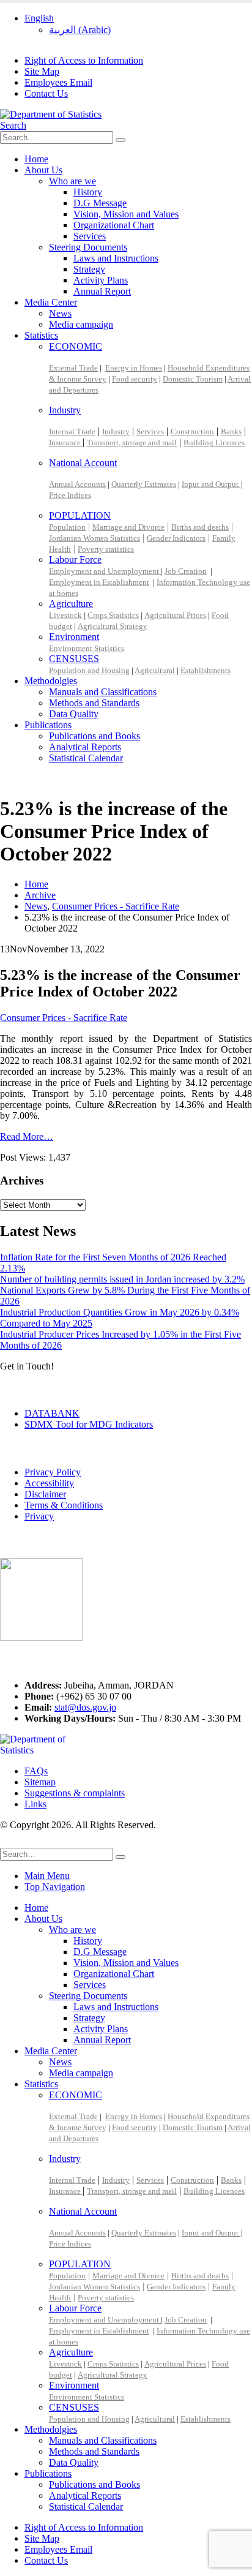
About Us (43, 170)
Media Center (51, 302)
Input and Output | (212, 484)
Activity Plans (101, 280)
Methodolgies (51, 681)
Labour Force (75, 559)
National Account (83, 463)
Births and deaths (200, 527)
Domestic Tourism (193, 379)
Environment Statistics (87, 648)
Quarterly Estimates (144, 484)
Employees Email (58, 82)
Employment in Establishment (99, 582)
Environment (74, 637)
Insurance (66, 443)
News (60, 313)
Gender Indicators (176, 538)
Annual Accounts (77, 484)
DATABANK (52, 1413)
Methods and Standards (94, 703)
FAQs (36, 1771)
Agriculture (71, 604)
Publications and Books (94, 736)
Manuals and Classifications (103, 692)
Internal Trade (72, 431)
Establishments (206, 670)
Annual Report (102, 291)
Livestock (65, 615)
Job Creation (186, 571)
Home (36, 159)
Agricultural (155, 670)
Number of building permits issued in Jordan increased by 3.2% (122, 1279)
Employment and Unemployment (105, 571)
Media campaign (81, 324)
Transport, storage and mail (132, 443)
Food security (135, 379)
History (88, 192)
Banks (231, 431)
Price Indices (70, 495)
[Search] (120, 140)
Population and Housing (89, 670)
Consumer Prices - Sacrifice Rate (64, 1018)
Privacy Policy (53, 1472)
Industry (65, 410)
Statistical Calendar (86, 758)
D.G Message (100, 203)
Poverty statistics (106, 549)
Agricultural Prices (175, 615)
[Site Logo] (51, 114)
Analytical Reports (85, 747)
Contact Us (46, 93)
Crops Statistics (113, 615)
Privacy (39, 1516)
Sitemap (40, 1782)
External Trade (73, 368)
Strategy (89, 269)
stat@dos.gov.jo (85, 1707)
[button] (13, 125)
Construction (192, 431)
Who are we (72, 181)
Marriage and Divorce (128, 527)
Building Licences (214, 443)
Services (90, 236)
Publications (48, 725)
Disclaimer (45, 1494)
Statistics (41, 335)
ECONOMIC (76, 346)
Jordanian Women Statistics (94, 538)
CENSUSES (74, 659)
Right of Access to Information (84, 60)
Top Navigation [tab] (55, 1887)
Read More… (27, 1136)
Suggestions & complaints (75, 1793)
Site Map (42, 71)
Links (35, 1804)
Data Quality (74, 714)
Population (67, 527)
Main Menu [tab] (47, 1876)
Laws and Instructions (116, 258)
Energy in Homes (134, 368)
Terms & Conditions (64, 1505)
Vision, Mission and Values (126, 214)
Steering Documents (88, 247)
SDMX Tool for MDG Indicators (89, 1424)
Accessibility (49, 1483)
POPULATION (80, 515)
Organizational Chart (114, 225)
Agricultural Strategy (113, 626)
